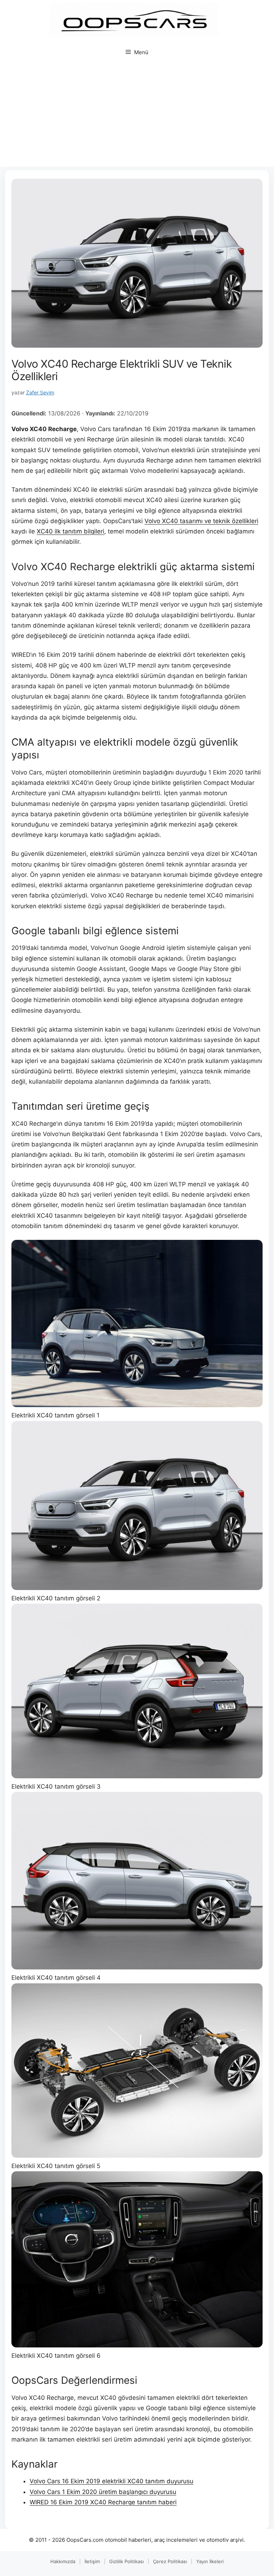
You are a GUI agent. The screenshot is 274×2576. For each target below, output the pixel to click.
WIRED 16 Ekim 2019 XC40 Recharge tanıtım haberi (103, 2502)
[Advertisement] (137, 117)
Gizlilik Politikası (126, 2561)
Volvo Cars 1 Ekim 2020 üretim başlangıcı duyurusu (103, 2492)
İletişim (92, 2561)
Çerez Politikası (170, 2561)
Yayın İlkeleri (210, 2561)
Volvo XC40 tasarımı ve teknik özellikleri (201, 521)
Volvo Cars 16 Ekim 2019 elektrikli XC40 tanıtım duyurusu (111, 2481)
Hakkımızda (63, 2561)
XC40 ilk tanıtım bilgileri (70, 531)
